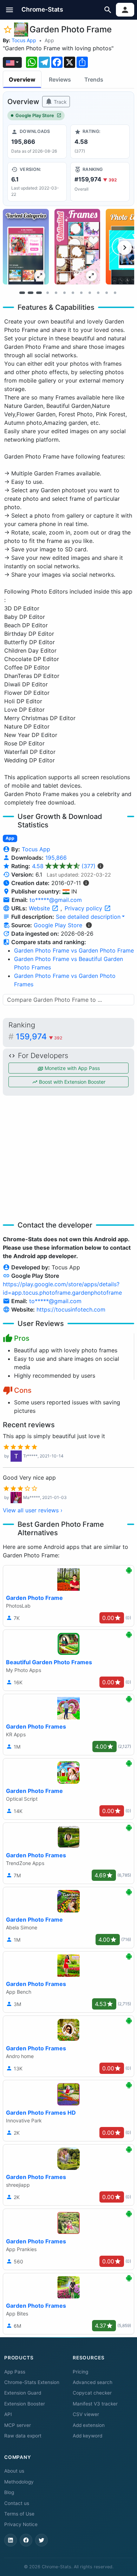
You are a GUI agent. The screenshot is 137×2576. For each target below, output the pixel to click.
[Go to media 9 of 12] (90, 293)
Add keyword (87, 2436)
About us (14, 2471)
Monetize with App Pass (71, 1068)
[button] (10, 10)
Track (60, 102)
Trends (94, 79)
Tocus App (24, 40)
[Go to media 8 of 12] (81, 293)
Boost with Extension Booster (71, 1082)
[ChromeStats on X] (41, 2540)
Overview (22, 79)
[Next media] (125, 248)
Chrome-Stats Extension (32, 2382)
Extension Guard (23, 2393)
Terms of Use (19, 2514)
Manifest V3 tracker (95, 2404)
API (8, 2414)
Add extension (89, 2425)
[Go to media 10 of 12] (98, 293)
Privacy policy (84, 908)
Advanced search (93, 2382)
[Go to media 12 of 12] (115, 293)
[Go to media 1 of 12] (22, 293)
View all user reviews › (33, 1510)
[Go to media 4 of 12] (47, 293)
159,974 (39, 1037)
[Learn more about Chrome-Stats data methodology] (89, 925)
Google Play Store (35, 116)
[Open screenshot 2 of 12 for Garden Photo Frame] (77, 247)
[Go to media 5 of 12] (56, 293)
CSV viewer (86, 2414)
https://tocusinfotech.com (71, 1309)
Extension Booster (25, 2404)
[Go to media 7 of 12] (73, 293)
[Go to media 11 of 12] (106, 293)
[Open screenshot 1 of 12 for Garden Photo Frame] (26, 247)
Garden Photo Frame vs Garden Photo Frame (74, 950)
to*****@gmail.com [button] (56, 900)
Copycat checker (92, 2393)
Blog (9, 2492)
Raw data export (23, 2436)
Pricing (80, 2372)
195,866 (56, 858)
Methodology (19, 2482)
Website (40, 908)
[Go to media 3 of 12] (39, 293)
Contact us (17, 2503)
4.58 (64, 866)
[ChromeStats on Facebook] (26, 2540)
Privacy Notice (21, 2524)
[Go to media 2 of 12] (31, 293)
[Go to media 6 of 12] (64, 293)
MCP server (18, 2425)
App (49, 40)
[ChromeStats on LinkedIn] (11, 2540)
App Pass (15, 2372)
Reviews (60, 79)
